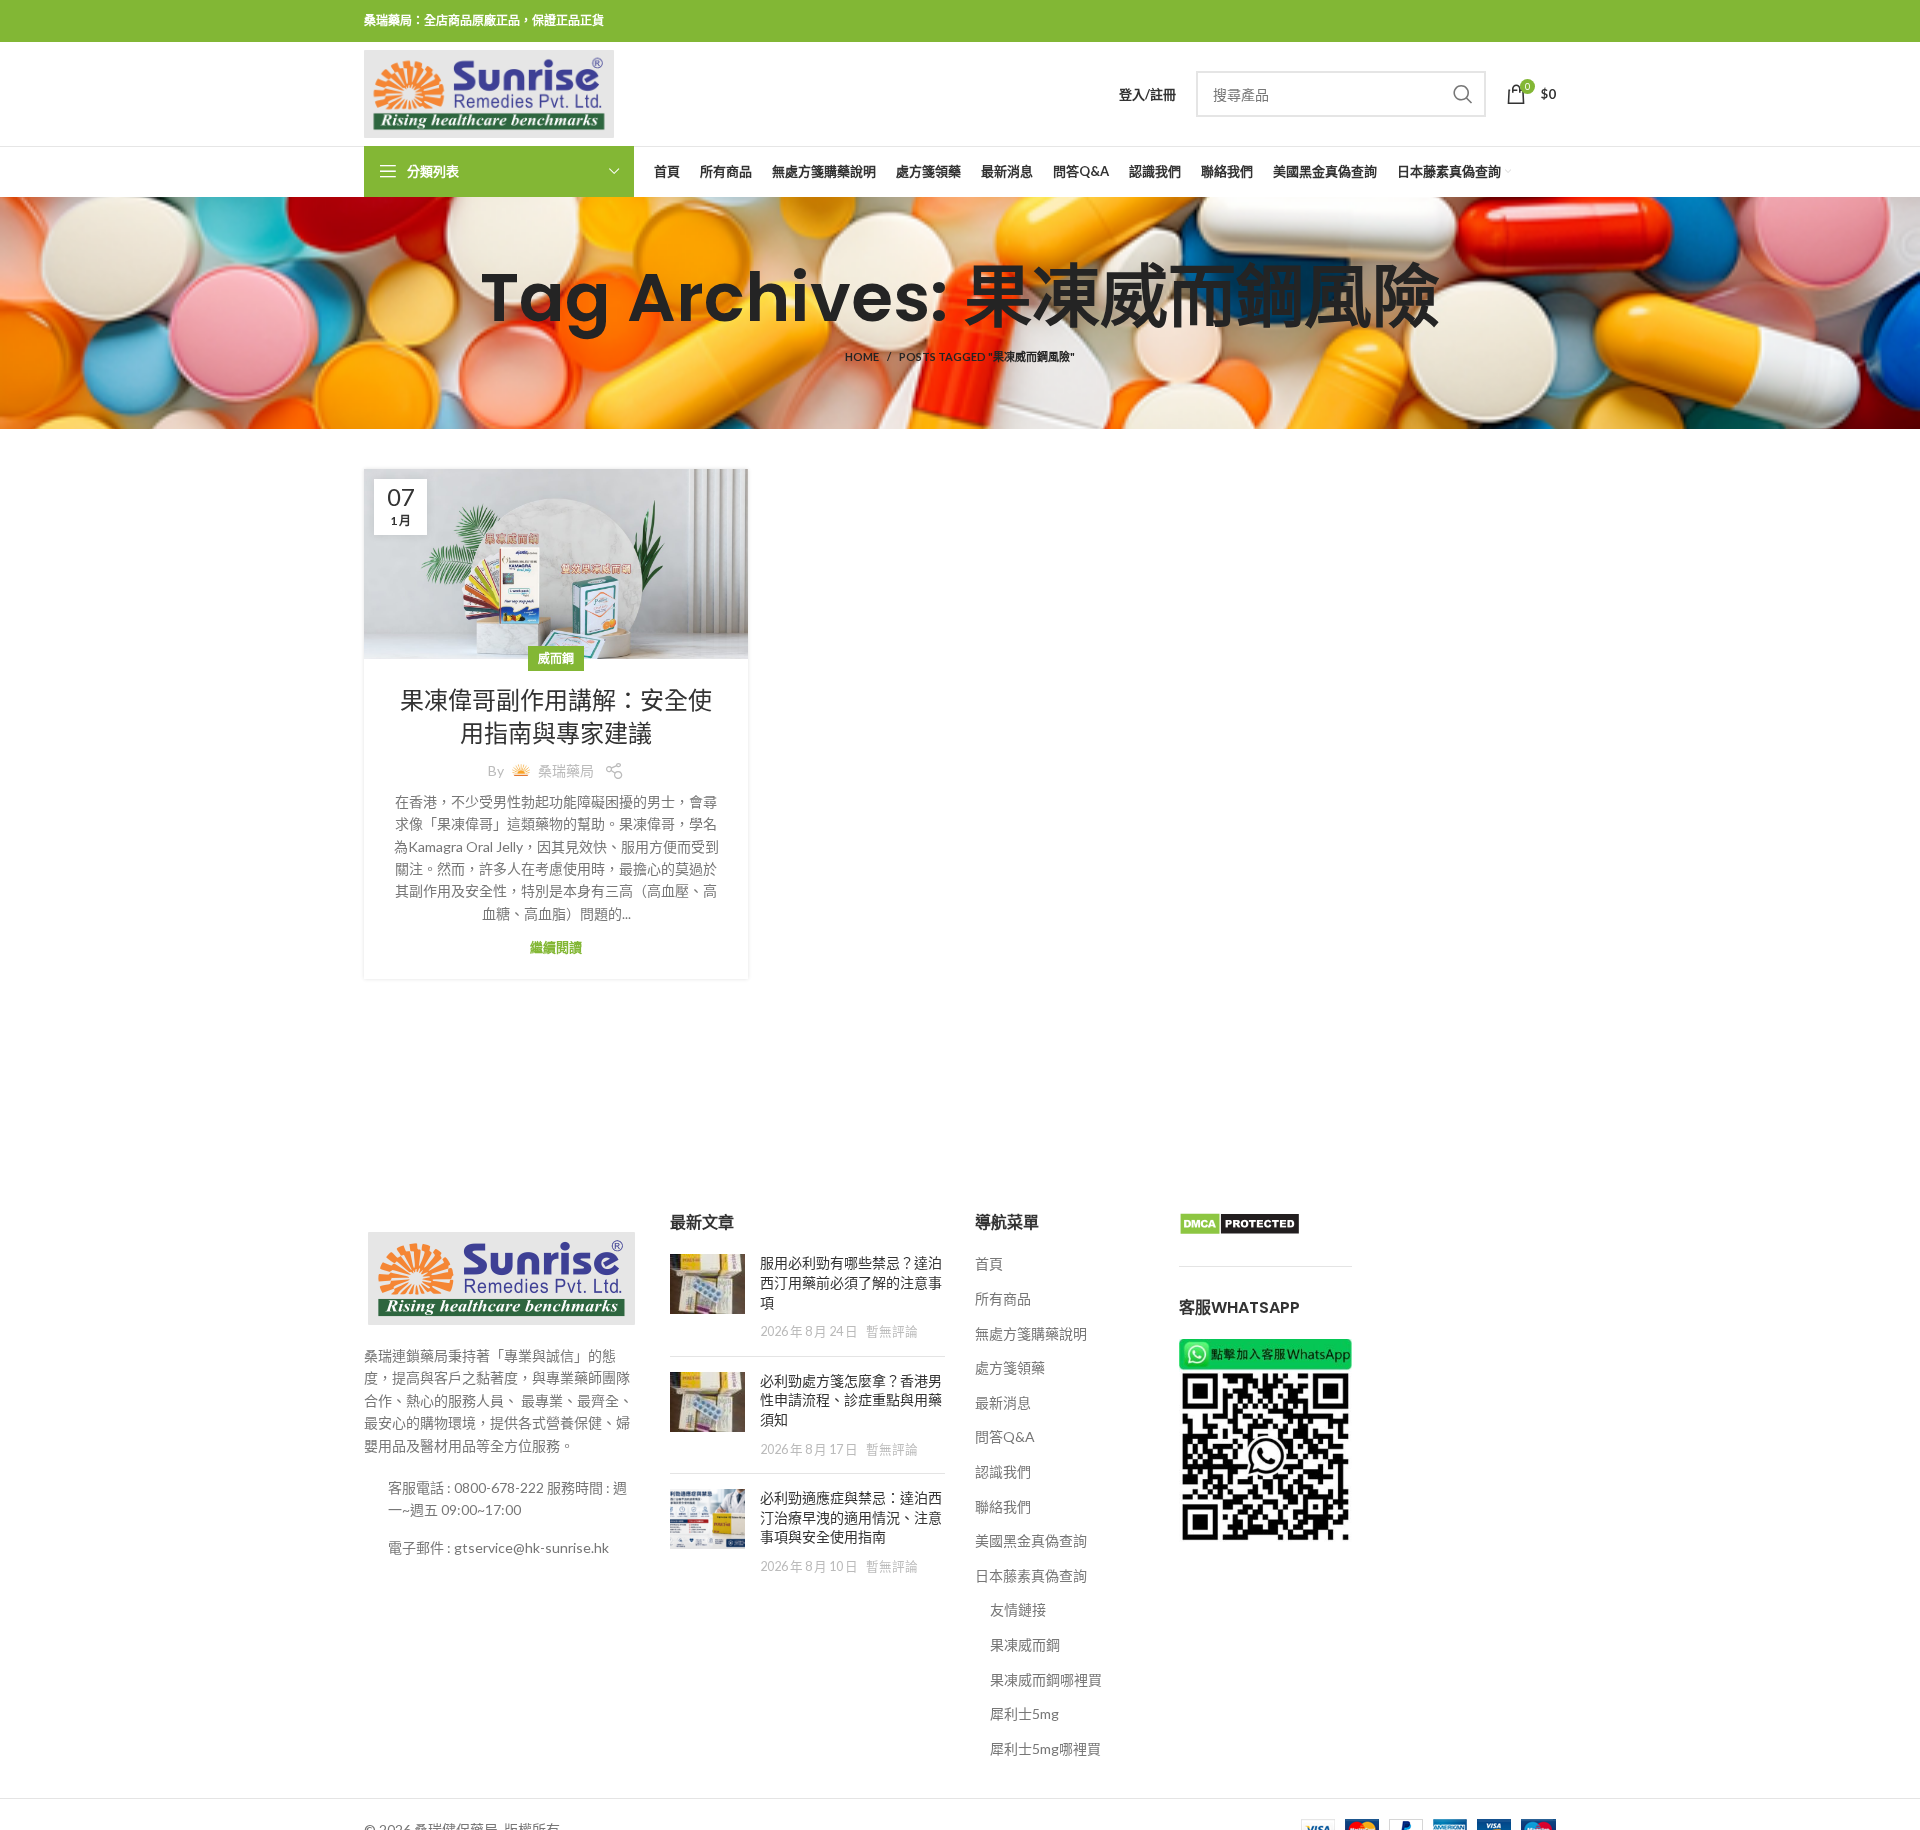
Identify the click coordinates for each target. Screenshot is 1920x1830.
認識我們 (1003, 1471)
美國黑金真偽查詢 (1031, 1540)
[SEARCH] (1463, 94)
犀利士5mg (1024, 1713)
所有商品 (1003, 1298)
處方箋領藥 (1010, 1367)
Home (862, 356)
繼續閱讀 (556, 947)
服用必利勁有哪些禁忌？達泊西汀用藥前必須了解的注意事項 (851, 1282)
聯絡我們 (1003, 1506)
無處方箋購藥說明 (1031, 1333)
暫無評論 (892, 1331)
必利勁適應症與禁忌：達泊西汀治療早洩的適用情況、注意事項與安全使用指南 (851, 1517)
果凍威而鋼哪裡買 (1046, 1679)
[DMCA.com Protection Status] (1239, 1222)
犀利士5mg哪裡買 (1045, 1748)
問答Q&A (1005, 1436)
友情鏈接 (1018, 1609)
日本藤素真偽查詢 (1031, 1575)
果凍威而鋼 (1025, 1644)
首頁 (989, 1263)
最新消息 (1003, 1402)
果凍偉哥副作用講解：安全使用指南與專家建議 (556, 717)
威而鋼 (556, 658)
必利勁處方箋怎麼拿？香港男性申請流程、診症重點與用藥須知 (851, 1400)
